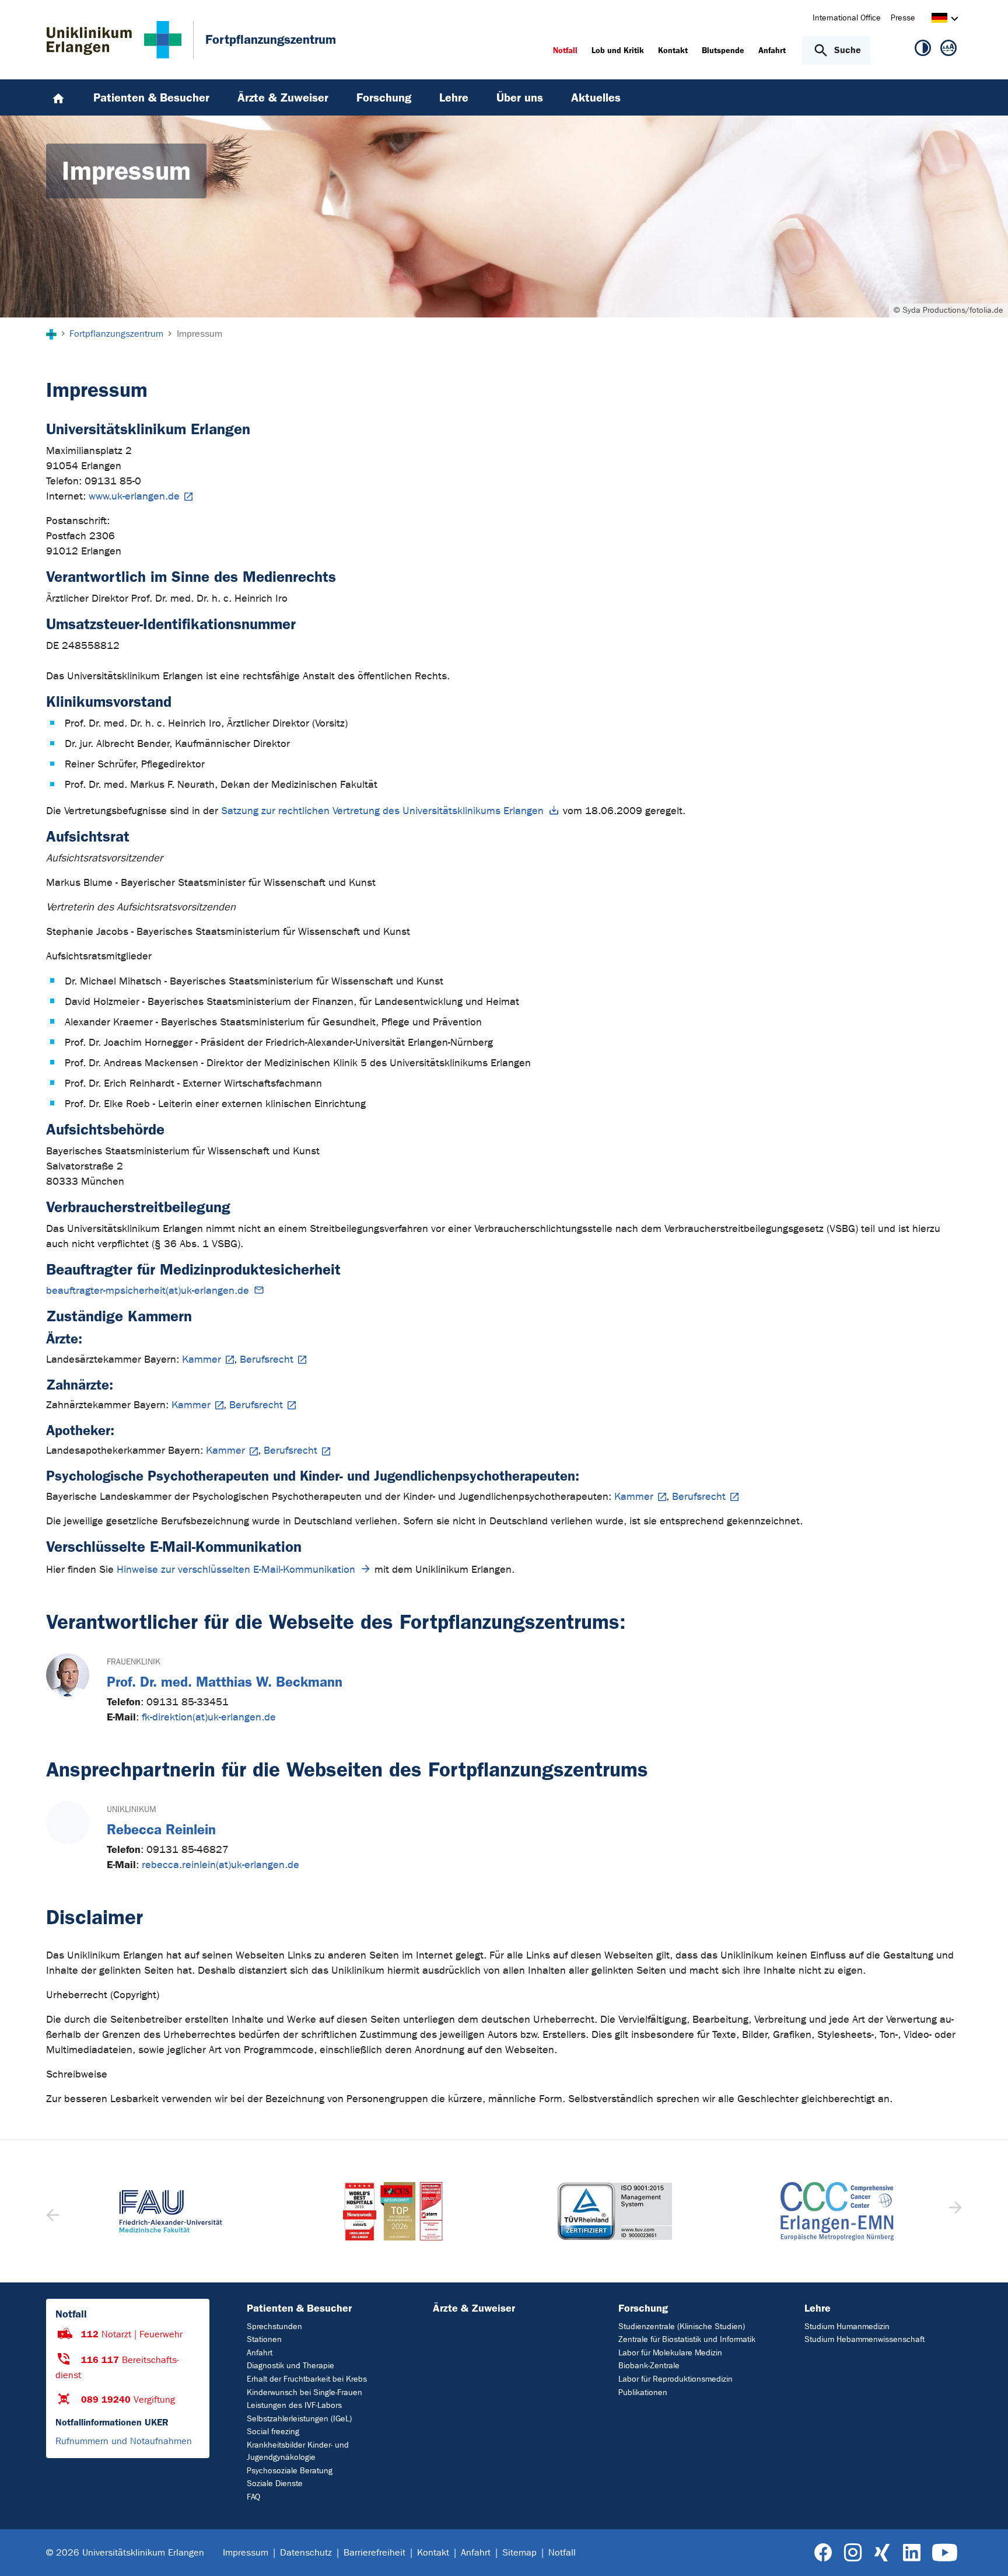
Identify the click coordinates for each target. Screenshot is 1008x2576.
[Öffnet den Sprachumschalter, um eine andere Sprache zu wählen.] (939, 20)
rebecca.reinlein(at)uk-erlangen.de (220, 1865)
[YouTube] (945, 2553)
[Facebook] (823, 2553)
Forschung (643, 2308)
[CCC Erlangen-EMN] (837, 2211)
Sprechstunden (274, 2327)
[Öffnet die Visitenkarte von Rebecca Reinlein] (68, 1823)
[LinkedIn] (911, 2553)
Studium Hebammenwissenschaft (864, 2339)
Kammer (202, 1359)
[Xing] (882, 2553)
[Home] (58, 97)
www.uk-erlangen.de (134, 496)
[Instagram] (853, 2553)
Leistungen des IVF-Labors (294, 2405)
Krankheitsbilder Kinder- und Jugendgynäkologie (298, 2451)
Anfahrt (260, 2353)
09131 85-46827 (188, 1850)
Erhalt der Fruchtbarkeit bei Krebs (307, 2379)
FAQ (253, 2497)
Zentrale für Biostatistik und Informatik (687, 2339)
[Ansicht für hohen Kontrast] (923, 50)
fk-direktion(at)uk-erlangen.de (209, 1717)
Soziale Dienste (275, 2483)
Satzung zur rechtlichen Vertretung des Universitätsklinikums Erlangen (382, 811)
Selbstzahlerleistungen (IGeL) (299, 2419)
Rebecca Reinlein (161, 1830)
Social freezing (273, 2432)
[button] (954, 2211)
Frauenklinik (134, 1662)
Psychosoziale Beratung (290, 2471)
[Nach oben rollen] (985, 2552)
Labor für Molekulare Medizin (670, 2353)
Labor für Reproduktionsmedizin (675, 2379)
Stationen (264, 2339)
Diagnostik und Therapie (290, 2366)
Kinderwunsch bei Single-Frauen (304, 2392)
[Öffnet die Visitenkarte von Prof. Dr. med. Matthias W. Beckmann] (68, 1675)
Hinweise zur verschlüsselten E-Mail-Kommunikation (236, 1570)
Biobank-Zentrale (649, 2366)
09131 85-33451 (188, 1702)
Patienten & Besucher (299, 2308)
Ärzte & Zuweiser (474, 2308)
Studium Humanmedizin (847, 2327)
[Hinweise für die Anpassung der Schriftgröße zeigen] (949, 50)
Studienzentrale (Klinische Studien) (682, 2327)
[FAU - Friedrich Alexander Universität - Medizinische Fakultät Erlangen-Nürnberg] (171, 2211)
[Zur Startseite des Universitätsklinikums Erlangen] (114, 40)
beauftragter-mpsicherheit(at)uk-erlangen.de (148, 1291)
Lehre (818, 2308)
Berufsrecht (267, 1359)
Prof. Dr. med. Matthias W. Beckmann (225, 1682)
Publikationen (643, 2392)
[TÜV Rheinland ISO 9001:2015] (615, 2211)
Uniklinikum (131, 1809)
